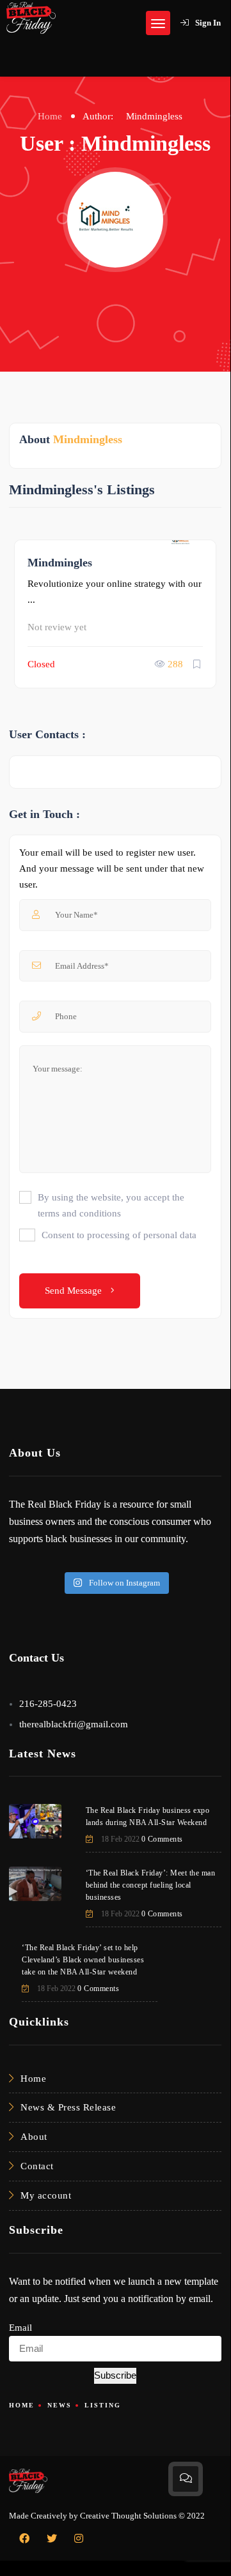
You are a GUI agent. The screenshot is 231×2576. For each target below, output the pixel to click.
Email (20, 2328)
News (60, 2405)
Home (50, 116)
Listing (103, 2405)
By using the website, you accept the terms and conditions (111, 1205)
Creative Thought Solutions (128, 2516)
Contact (37, 2166)
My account (46, 2195)
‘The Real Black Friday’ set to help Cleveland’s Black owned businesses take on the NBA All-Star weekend (83, 1960)
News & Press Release (68, 2107)
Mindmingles (60, 563)
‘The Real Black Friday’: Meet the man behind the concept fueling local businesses (151, 1885)
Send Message (75, 1291)
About (34, 2137)
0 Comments (162, 1839)
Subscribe (115, 2375)
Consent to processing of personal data (119, 1235)
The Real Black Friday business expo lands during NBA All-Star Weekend (148, 1816)
